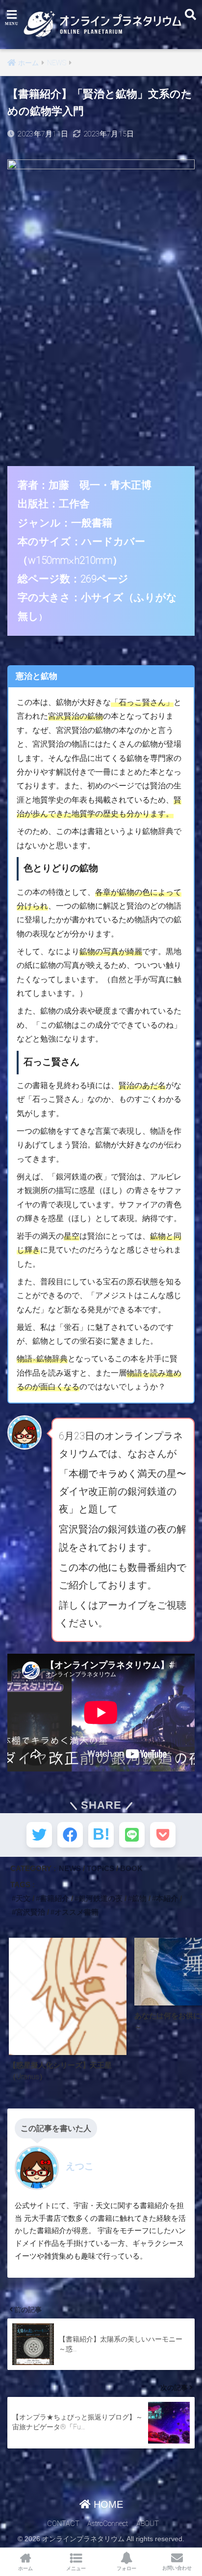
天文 (23, 1898)
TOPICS (101, 1868)
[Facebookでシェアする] (70, 1835)
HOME (107, 2504)
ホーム (25, 2568)
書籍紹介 (54, 1898)
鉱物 (139, 1898)
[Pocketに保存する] (163, 1835)
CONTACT (63, 2524)
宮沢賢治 (30, 1912)
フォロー (126, 2568)
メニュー (76, 2568)
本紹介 (167, 1898)
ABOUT (148, 2524)
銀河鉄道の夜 (101, 1898)
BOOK (131, 1868)
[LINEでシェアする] (132, 1835)
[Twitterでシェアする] (39, 1835)
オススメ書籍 (76, 1912)
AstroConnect (108, 2524)
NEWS (70, 1868)
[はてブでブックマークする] (101, 1835)
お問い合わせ (177, 2568)
